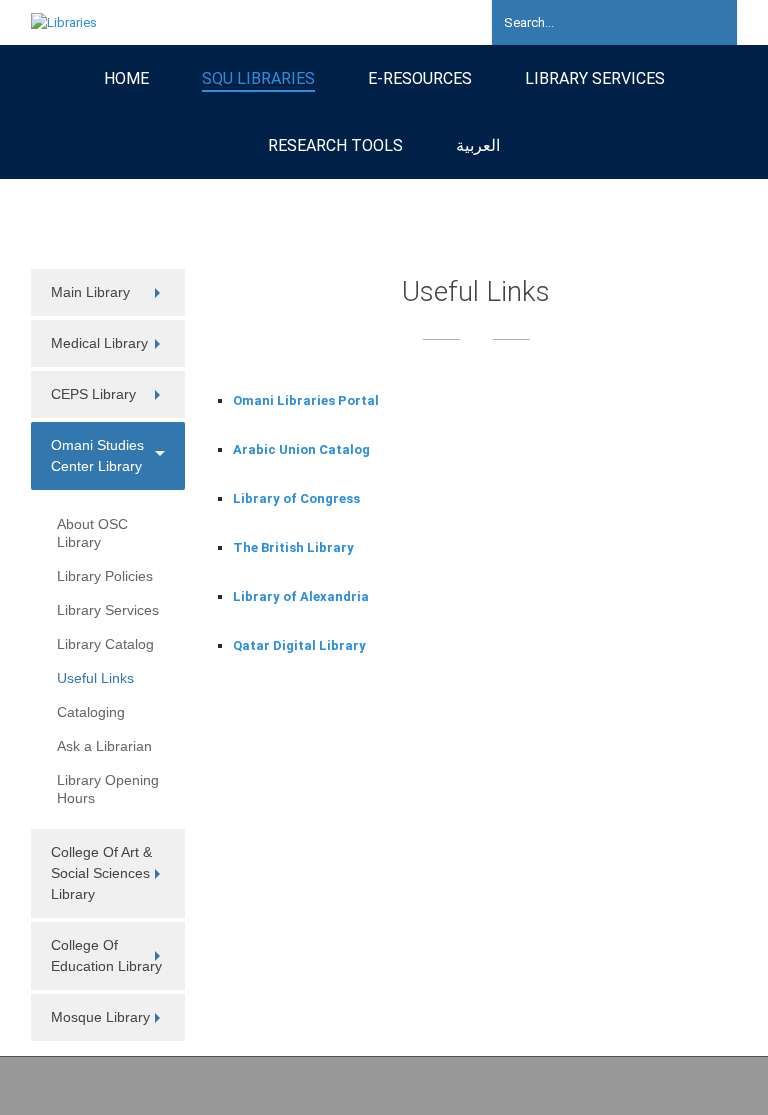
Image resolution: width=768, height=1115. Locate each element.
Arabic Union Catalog (301, 449)
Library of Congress (296, 498)
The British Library (293, 547)
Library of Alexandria (301, 596)
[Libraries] (64, 21)
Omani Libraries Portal (306, 400)
